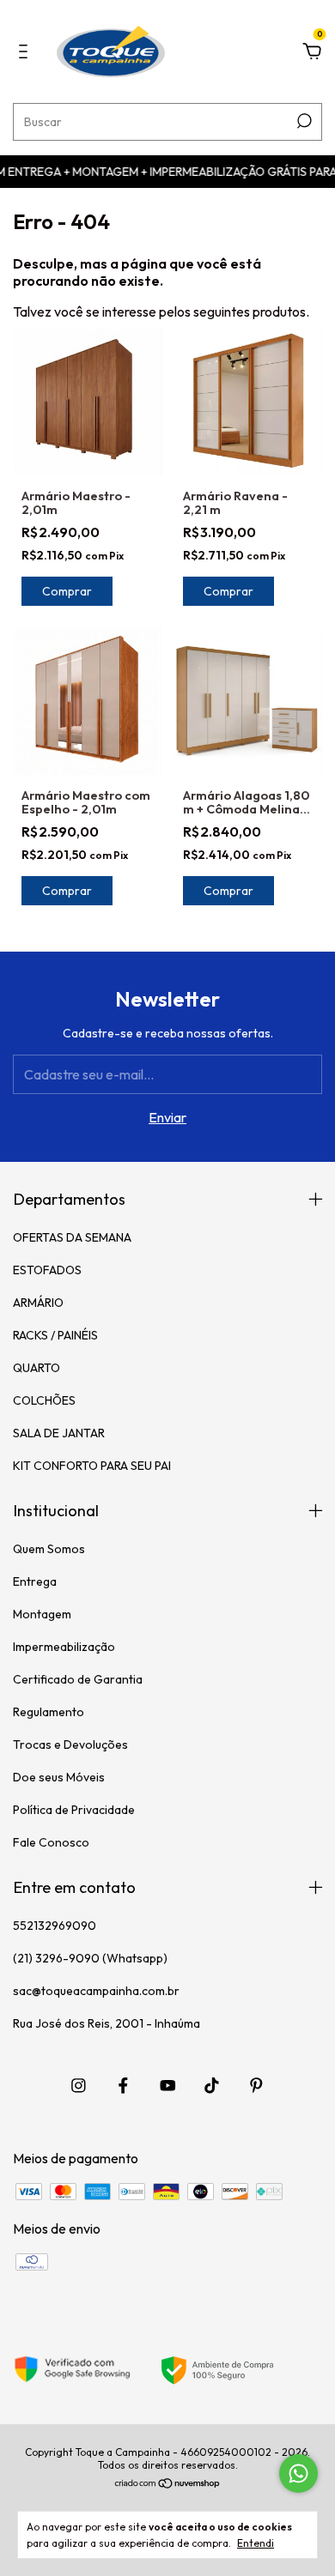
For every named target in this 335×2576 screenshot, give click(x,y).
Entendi (256, 2543)
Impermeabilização (64, 1647)
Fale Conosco (51, 1842)
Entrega (35, 1581)
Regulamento (49, 1712)
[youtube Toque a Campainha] (168, 2086)
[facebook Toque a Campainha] (123, 2086)
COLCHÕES (44, 1400)
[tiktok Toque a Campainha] (212, 2086)
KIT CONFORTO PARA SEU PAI (92, 1466)
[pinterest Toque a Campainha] (256, 2086)
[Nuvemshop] (168, 2484)
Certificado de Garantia (78, 1679)
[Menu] (26, 52)
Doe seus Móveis (59, 1777)
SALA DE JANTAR (59, 1433)
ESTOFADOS (47, 1270)
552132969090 (55, 1926)
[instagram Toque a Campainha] (79, 2086)
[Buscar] (303, 121)
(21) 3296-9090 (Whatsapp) (90, 1958)
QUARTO (37, 1368)
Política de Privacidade (74, 1810)
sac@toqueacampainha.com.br (96, 1991)
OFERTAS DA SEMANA (72, 1237)
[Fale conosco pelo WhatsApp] (298, 2473)
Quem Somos (49, 1549)
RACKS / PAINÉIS (55, 1335)
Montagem (42, 1614)
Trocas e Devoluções (70, 1745)
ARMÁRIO (38, 1303)
